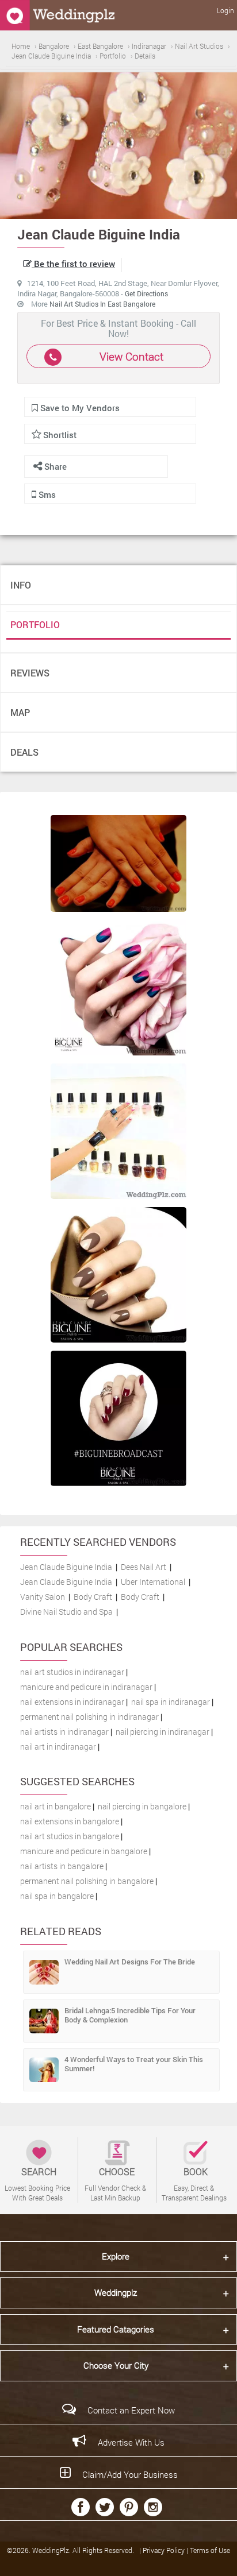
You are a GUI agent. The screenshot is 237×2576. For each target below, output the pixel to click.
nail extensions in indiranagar (72, 1702)
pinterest (129, 2507)
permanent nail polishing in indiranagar (89, 1717)
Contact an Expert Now (131, 2410)
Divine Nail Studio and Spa (66, 1612)
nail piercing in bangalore (142, 1806)
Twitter (105, 2507)
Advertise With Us (131, 2442)
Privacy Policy (165, 2550)
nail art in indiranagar (58, 1747)
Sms (46, 494)
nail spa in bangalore (57, 1896)
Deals (24, 752)
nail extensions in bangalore (70, 1821)
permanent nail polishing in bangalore (87, 1881)
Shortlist (60, 435)
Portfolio (35, 624)
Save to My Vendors (79, 408)
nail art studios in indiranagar (72, 1672)
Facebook (81, 2507)
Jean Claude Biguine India (66, 1567)
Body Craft (93, 1597)
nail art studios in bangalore (70, 1836)
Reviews (30, 673)
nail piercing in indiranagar (163, 1732)
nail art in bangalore (56, 1806)
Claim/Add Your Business (130, 2474)
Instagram (153, 2507)
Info (21, 585)
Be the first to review (73, 264)
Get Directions (146, 293)
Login (225, 10)
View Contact (131, 356)
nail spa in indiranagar (171, 1702)
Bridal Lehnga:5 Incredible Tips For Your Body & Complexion (130, 2015)
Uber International (153, 1582)
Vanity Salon (43, 1597)
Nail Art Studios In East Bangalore (102, 304)
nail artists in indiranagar (64, 1732)
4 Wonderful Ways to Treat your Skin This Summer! (134, 2064)
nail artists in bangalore (62, 1866)
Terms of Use (210, 2550)
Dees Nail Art (144, 1567)
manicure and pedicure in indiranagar (86, 1687)
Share (54, 466)
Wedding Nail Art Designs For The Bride (130, 1962)
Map (20, 712)
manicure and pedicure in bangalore (84, 1851)
